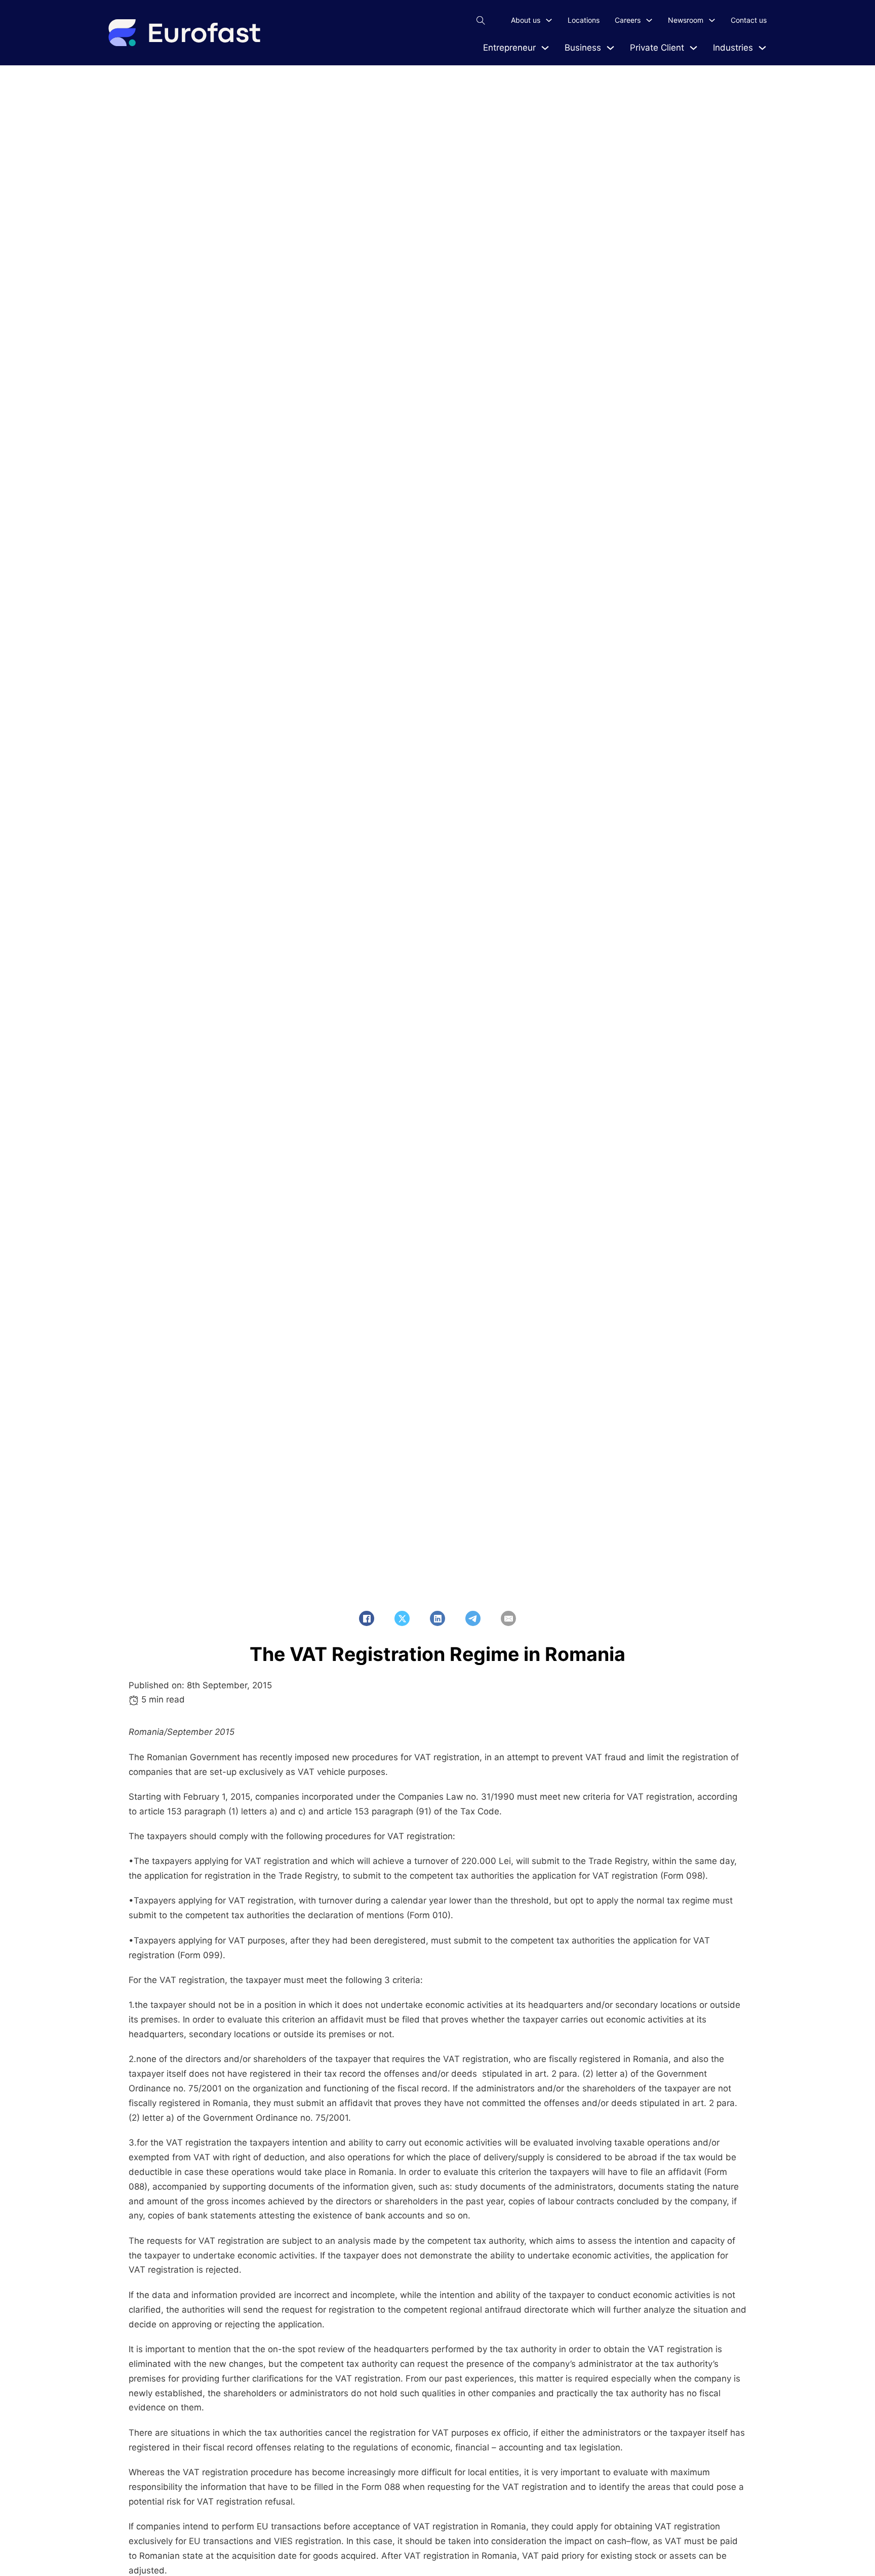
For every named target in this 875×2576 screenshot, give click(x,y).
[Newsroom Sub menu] (712, 20)
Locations (584, 20)
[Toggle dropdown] (545, 48)
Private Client (657, 48)
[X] (402, 1618)
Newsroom (686, 20)
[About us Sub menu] (549, 20)
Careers (628, 20)
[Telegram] (473, 1618)
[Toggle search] (481, 20)
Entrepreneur (509, 48)
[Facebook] (367, 1618)
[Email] (508, 1618)
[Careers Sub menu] (649, 20)
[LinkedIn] (437, 1618)
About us (526, 20)
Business (583, 48)
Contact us (749, 20)
